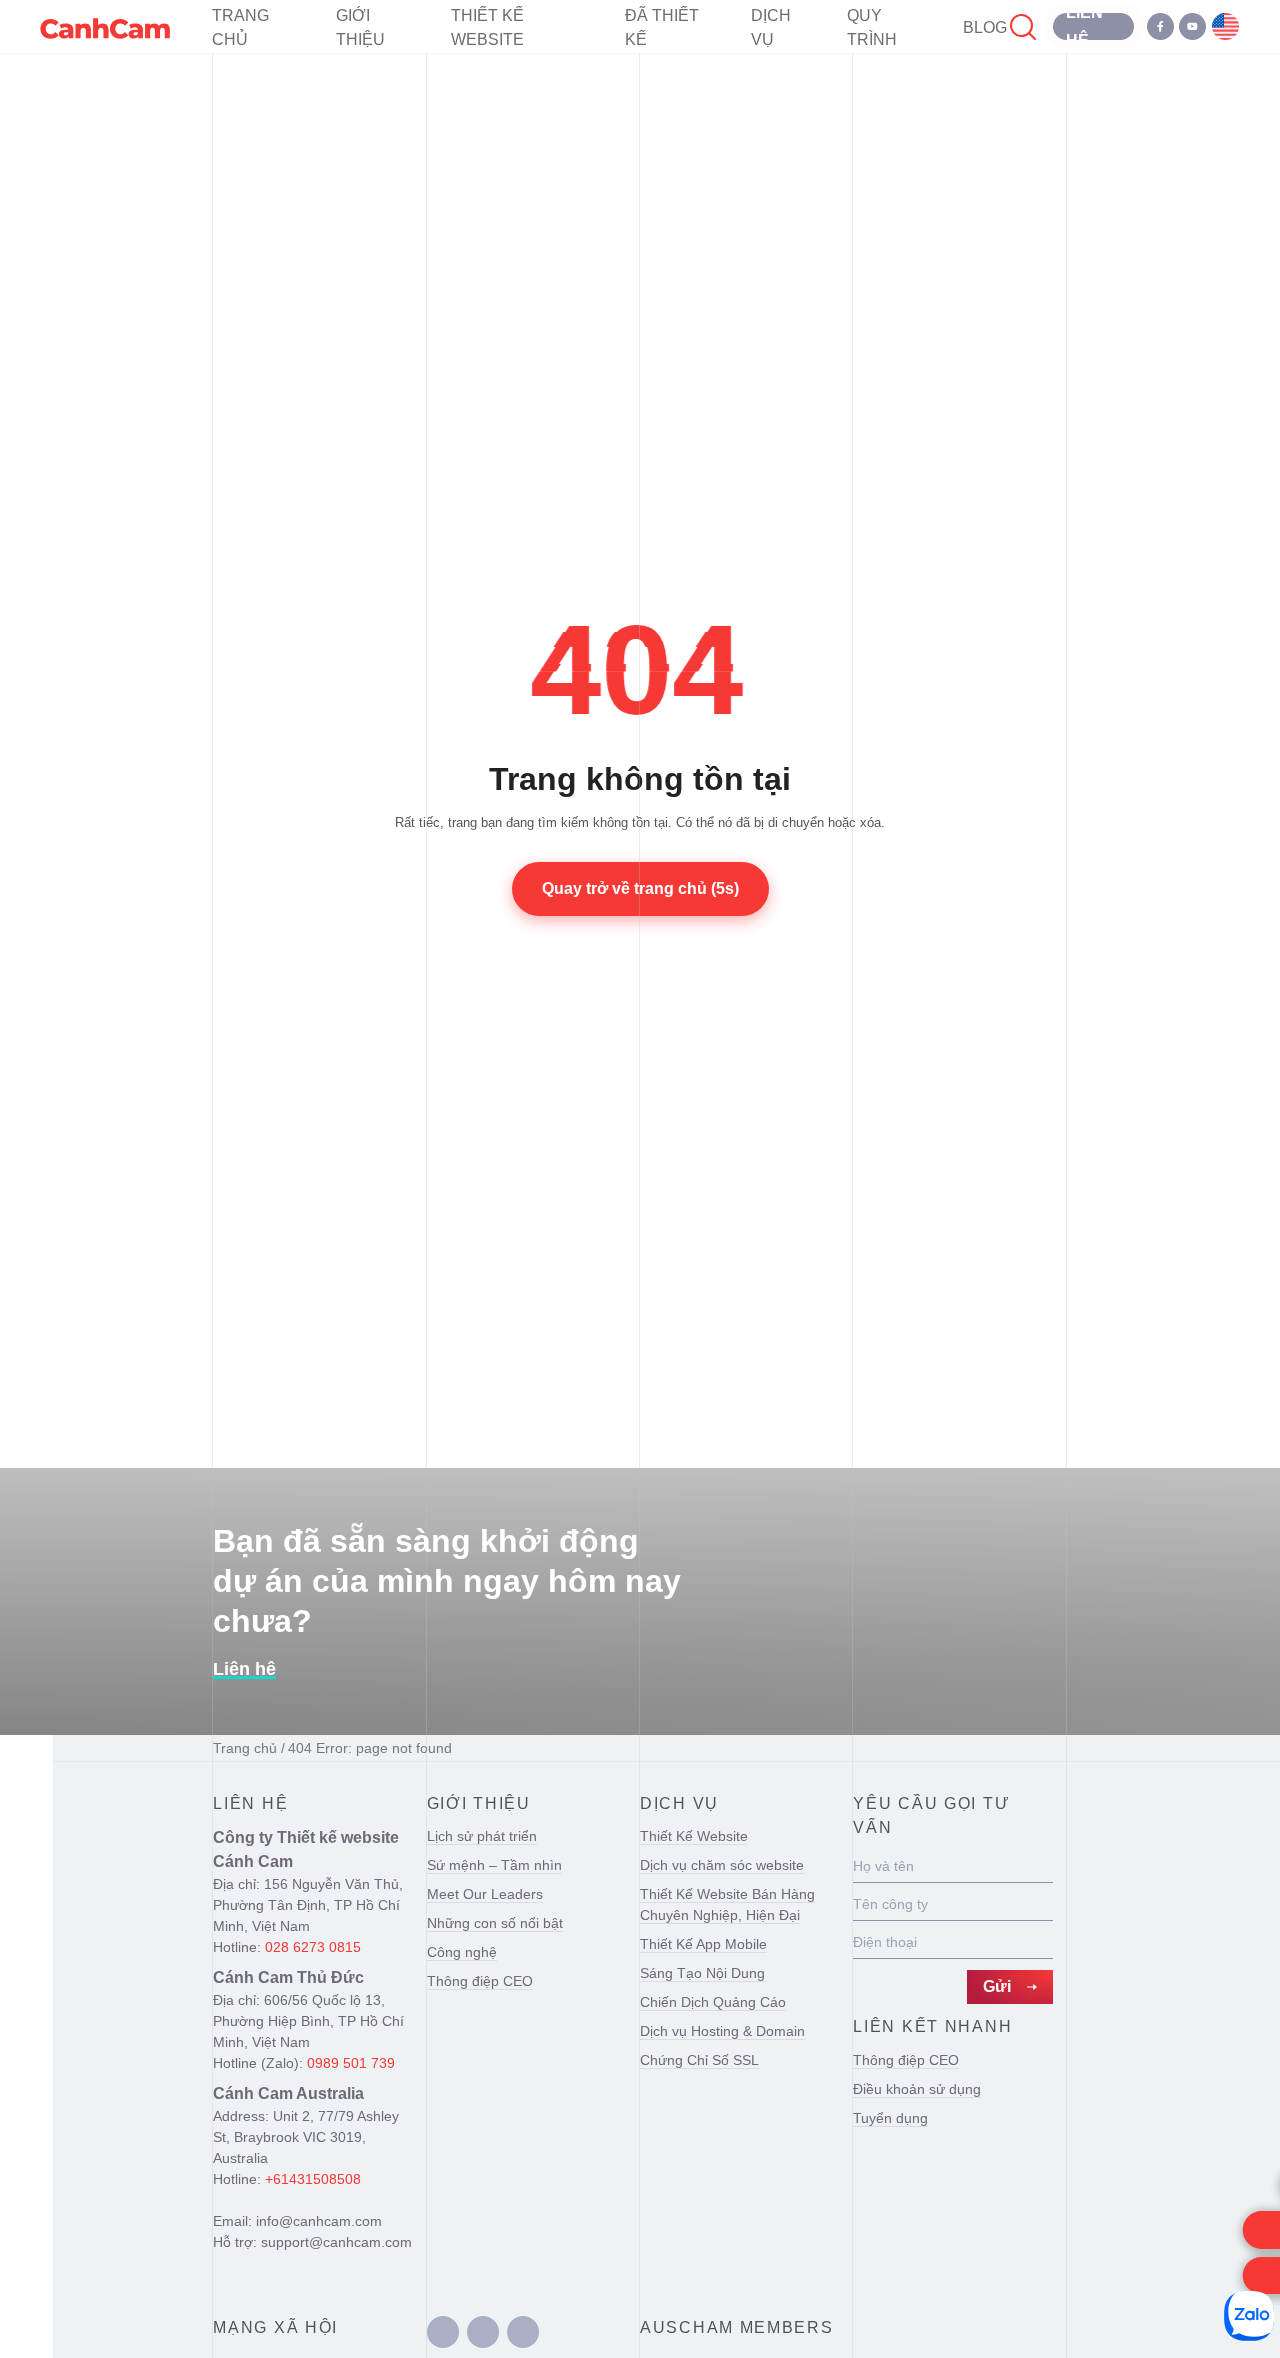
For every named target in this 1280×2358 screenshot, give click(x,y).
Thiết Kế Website (487, 27)
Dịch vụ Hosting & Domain (722, 2031)
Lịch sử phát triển (482, 1836)
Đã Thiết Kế (662, 27)
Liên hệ (244, 1669)
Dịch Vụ (771, 27)
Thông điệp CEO (480, 1981)
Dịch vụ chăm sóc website (722, 1865)
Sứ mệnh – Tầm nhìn (494, 1865)
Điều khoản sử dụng (917, 2089)
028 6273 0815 (313, 1947)
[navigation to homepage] (105, 26)
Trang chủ (245, 1748)
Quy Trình (872, 27)
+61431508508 (313, 2179)
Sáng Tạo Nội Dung (702, 1973)
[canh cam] (443, 2332)
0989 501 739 (351, 2063)
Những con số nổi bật (495, 1923)
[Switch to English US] (1225, 26)
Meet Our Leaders (485, 1894)
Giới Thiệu (360, 27)
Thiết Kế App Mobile (703, 1944)
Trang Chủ (240, 27)
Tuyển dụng (890, 2118)
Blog (985, 27)
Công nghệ (462, 1952)
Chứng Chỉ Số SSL (699, 2060)
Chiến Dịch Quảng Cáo (713, 2002)
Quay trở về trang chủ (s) (640, 887)
